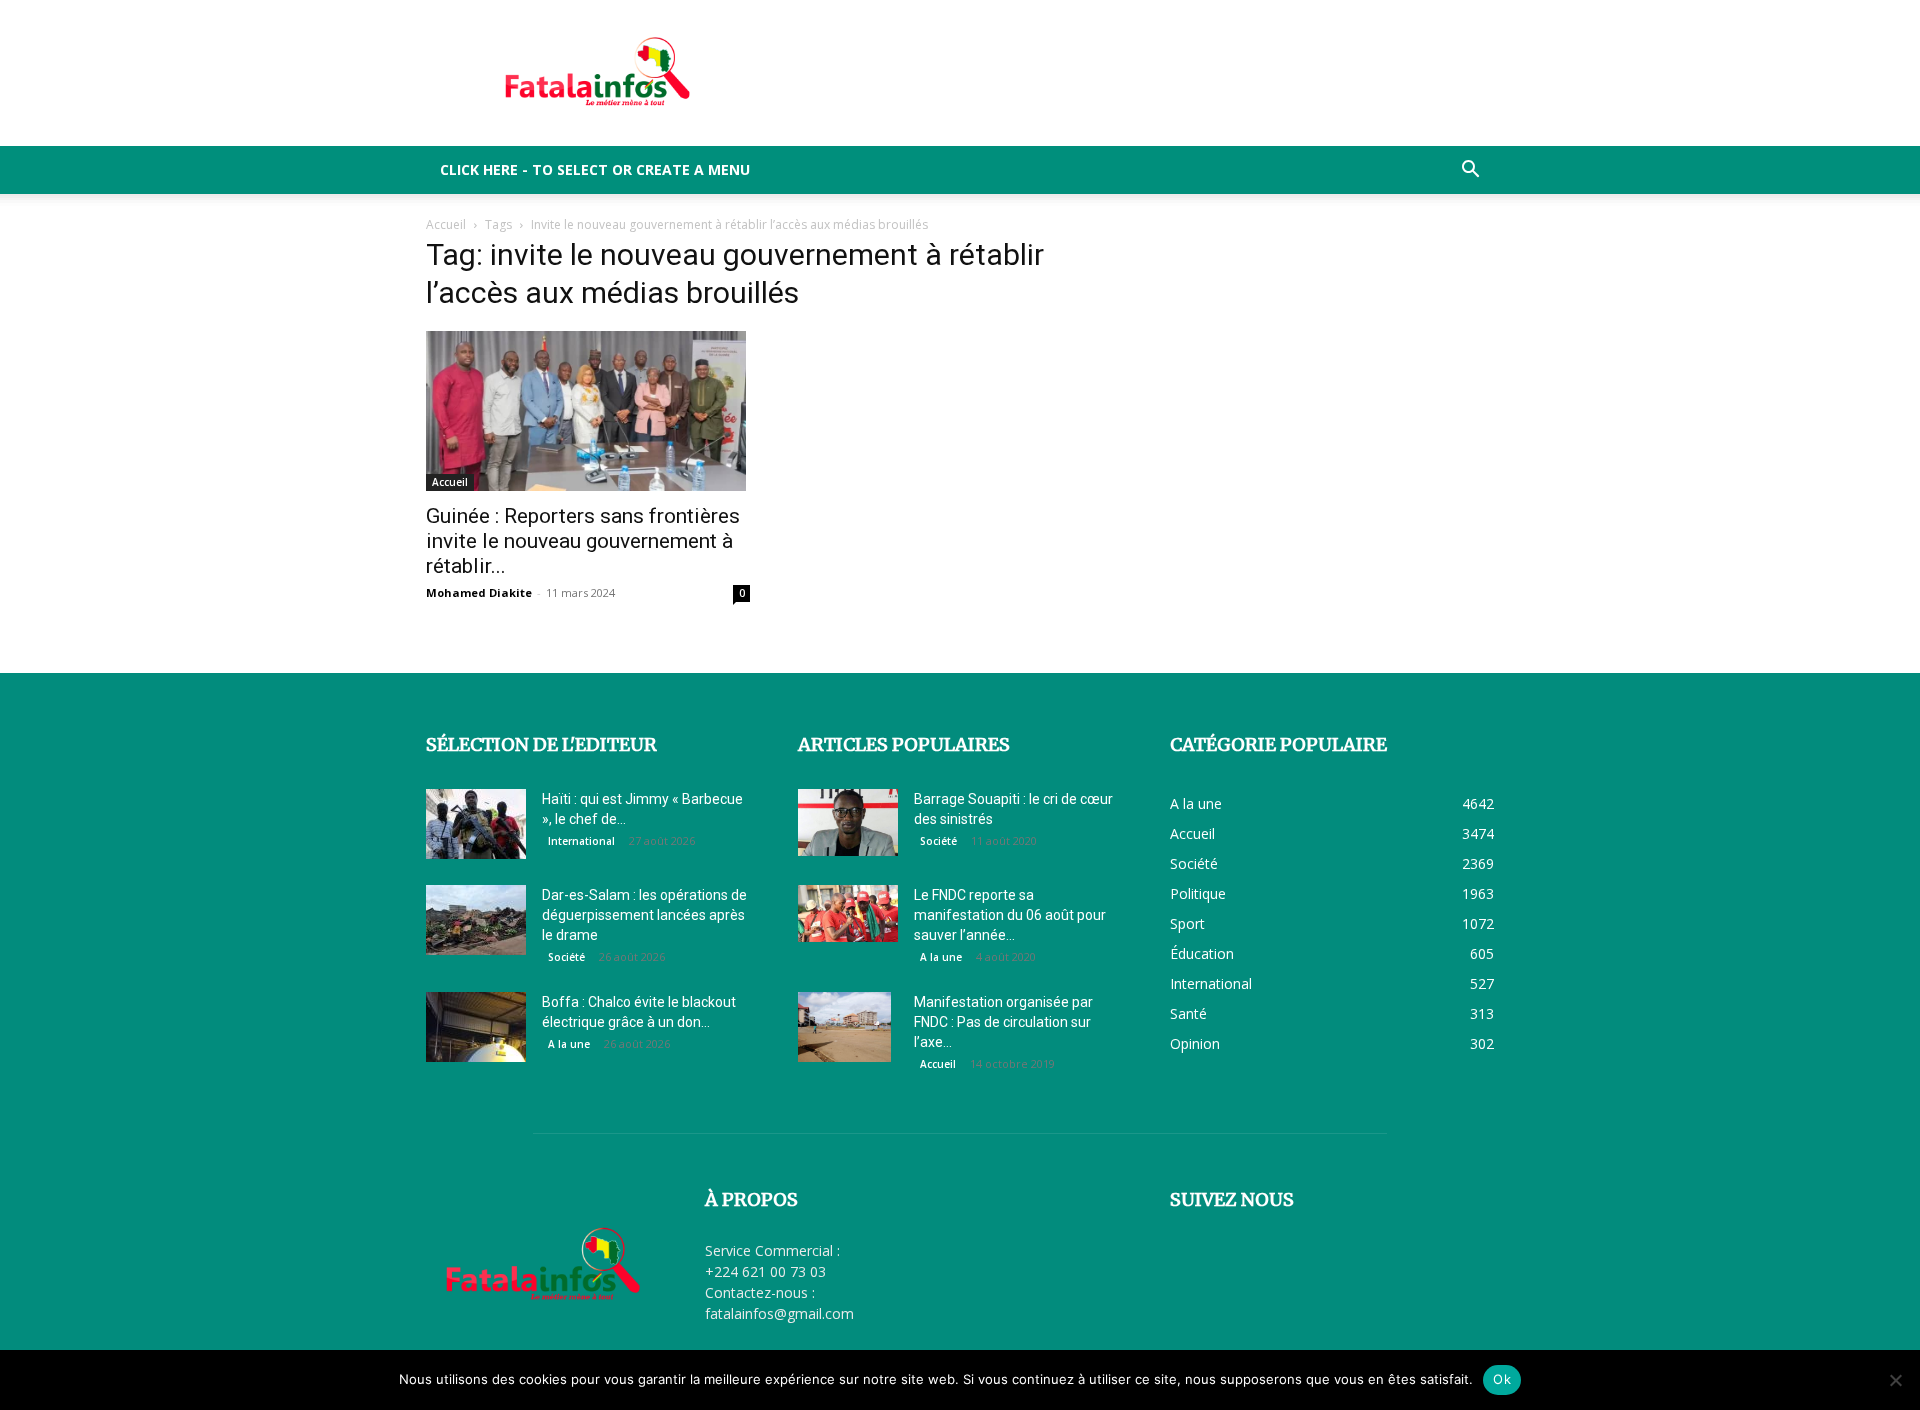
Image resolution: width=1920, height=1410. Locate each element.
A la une (569, 1044)
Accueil (446, 224)
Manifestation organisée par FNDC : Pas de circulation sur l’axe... (1003, 1022)
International (581, 841)
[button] (1470, 171)
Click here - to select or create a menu (595, 169)
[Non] (1895, 1380)
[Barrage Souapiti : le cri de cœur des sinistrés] (848, 822)
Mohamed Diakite (479, 592)
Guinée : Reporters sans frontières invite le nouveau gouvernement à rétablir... (583, 541)
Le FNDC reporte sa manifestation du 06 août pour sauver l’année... (1010, 915)
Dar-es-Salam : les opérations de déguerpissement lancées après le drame (644, 915)
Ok (1502, 1379)
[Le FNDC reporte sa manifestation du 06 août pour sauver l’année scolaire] (848, 913)
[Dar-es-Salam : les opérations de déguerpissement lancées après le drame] (476, 920)
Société (566, 957)
